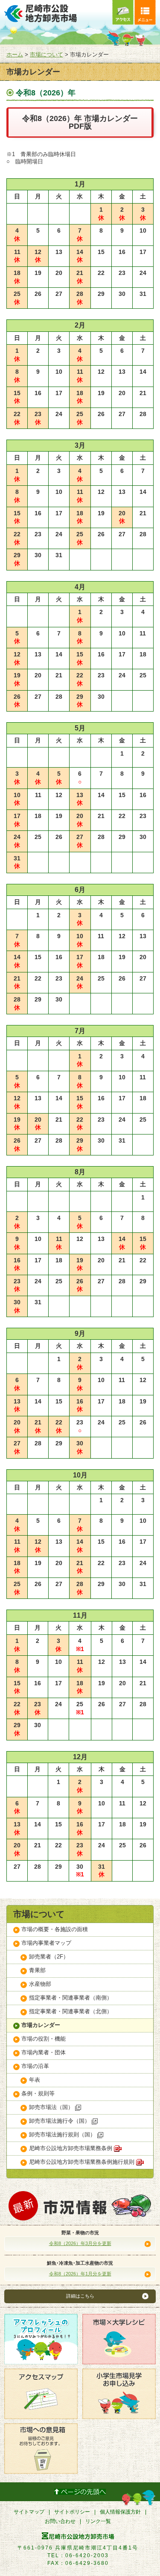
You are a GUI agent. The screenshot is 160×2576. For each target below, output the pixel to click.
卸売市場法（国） (52, 2107)
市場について (47, 55)
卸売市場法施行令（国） (60, 2121)
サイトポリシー (72, 2512)
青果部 (37, 1970)
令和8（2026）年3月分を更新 (80, 2243)
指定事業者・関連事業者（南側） (71, 1998)
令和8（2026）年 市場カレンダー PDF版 (80, 122)
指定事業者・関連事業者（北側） (71, 2011)
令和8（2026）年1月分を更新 (80, 2274)
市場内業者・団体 (44, 2052)
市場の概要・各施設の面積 (55, 1929)
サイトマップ (29, 2512)
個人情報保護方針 (120, 2512)
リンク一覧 (98, 2521)
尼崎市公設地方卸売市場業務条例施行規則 (83, 2162)
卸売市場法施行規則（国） (63, 2134)
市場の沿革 (35, 2066)
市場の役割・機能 (44, 2039)
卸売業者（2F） (49, 1957)
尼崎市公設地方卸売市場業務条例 (71, 2148)
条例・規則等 (38, 2093)
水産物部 (40, 1984)
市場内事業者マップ (46, 1943)
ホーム (15, 55)
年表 (35, 2080)
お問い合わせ (60, 2521)
